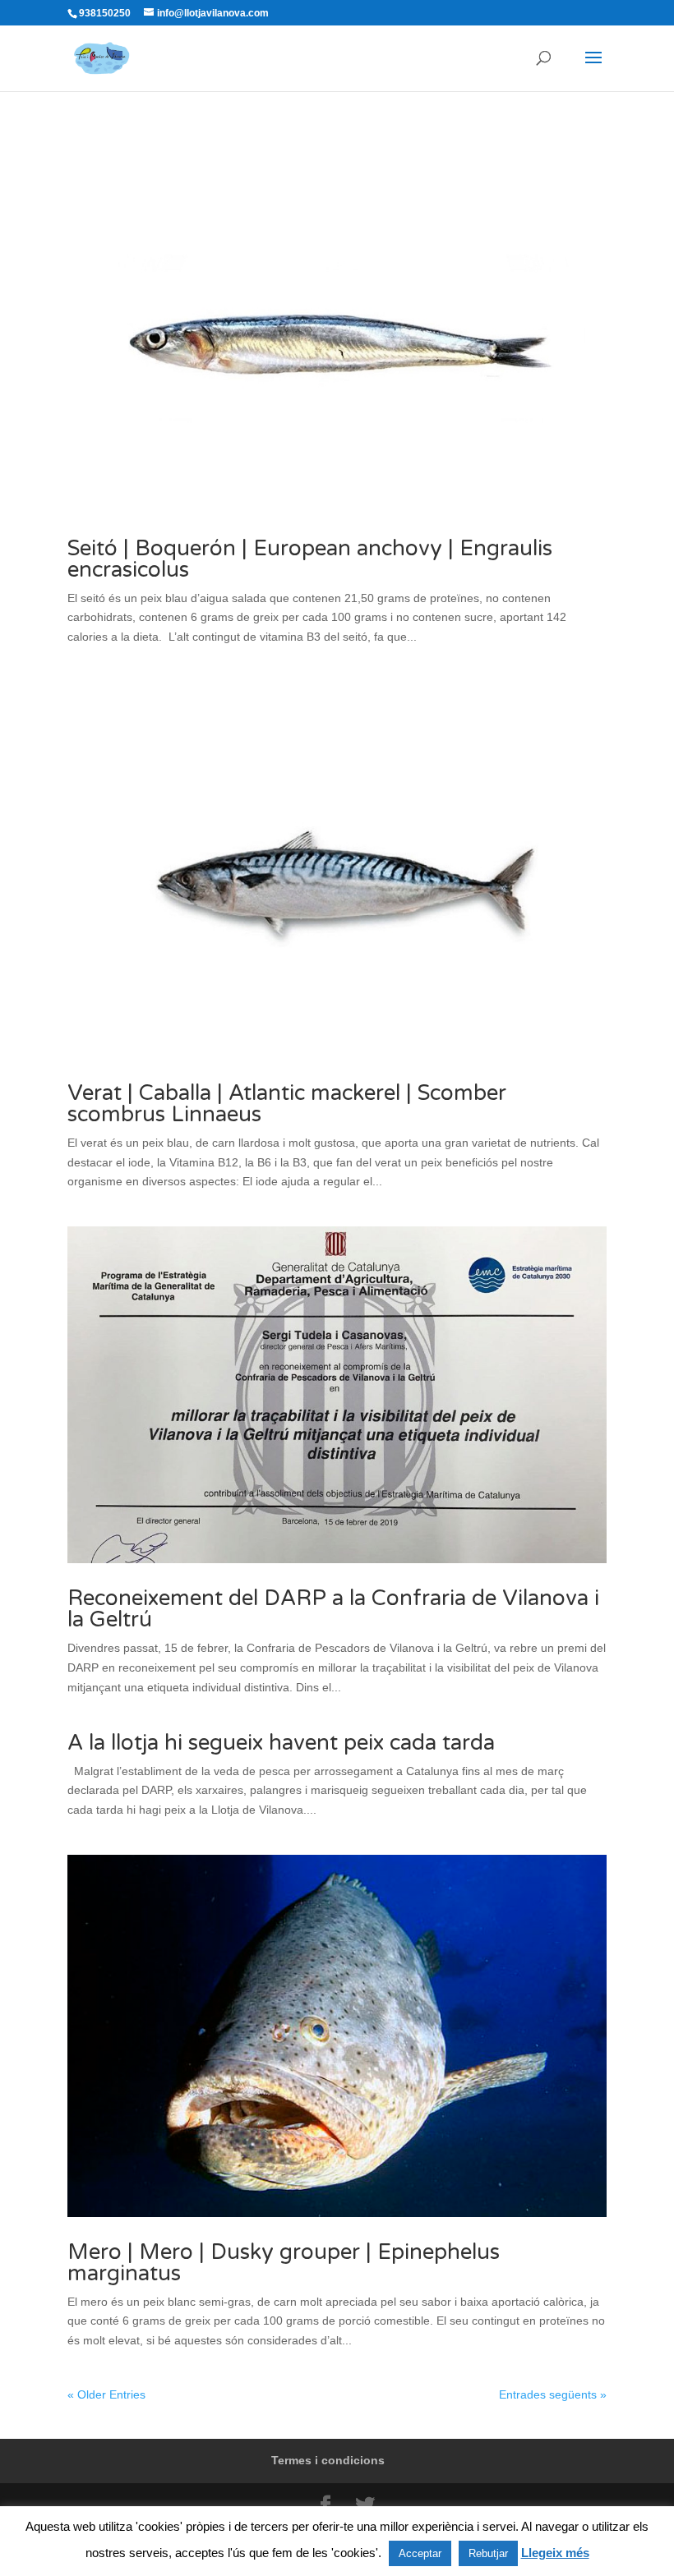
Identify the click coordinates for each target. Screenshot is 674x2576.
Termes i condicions (328, 2460)
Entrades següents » (553, 2394)
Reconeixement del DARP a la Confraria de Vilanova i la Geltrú (333, 1609)
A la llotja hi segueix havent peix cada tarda (281, 1743)
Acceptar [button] (420, 2553)
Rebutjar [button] (488, 2553)
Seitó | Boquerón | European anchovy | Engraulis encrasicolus (310, 559)
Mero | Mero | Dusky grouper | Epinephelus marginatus (284, 2263)
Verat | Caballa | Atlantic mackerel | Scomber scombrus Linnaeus (287, 1104)
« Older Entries (106, 2394)
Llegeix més (555, 2553)
